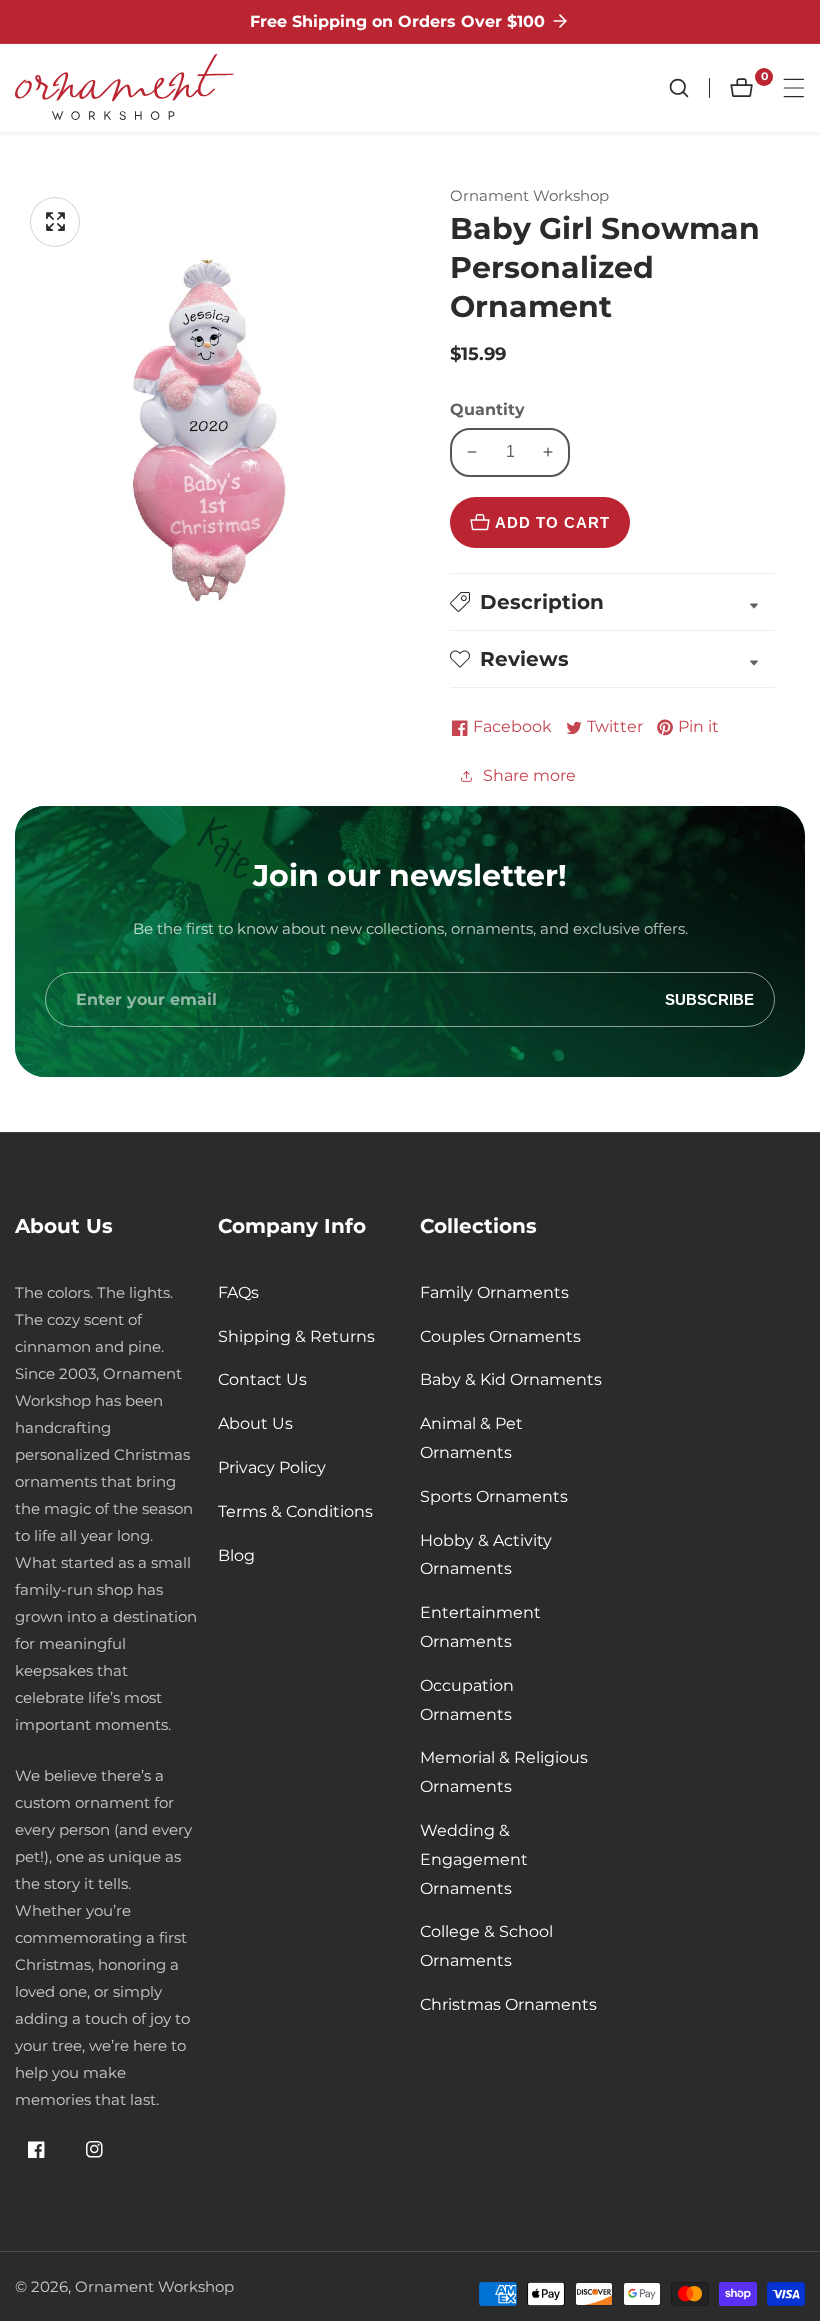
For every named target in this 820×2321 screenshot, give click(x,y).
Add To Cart (552, 522)
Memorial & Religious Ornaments (504, 1772)
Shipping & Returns (296, 1336)
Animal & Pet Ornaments (471, 1438)
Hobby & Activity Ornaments (486, 1555)
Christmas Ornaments (508, 2004)
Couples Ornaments (500, 1336)
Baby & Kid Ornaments (511, 1379)
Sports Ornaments (494, 1496)
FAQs (238, 1292)
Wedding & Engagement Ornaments (474, 1859)
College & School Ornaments (486, 1946)
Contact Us (262, 1379)
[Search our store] (689, 88)
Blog (236, 1555)
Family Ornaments (494, 1292)
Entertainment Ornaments (480, 1627)
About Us (255, 1423)
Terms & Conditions (295, 1511)
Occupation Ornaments (467, 1700)
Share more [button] (529, 775)
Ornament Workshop (154, 2286)
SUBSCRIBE (709, 999)
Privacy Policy (272, 1467)
